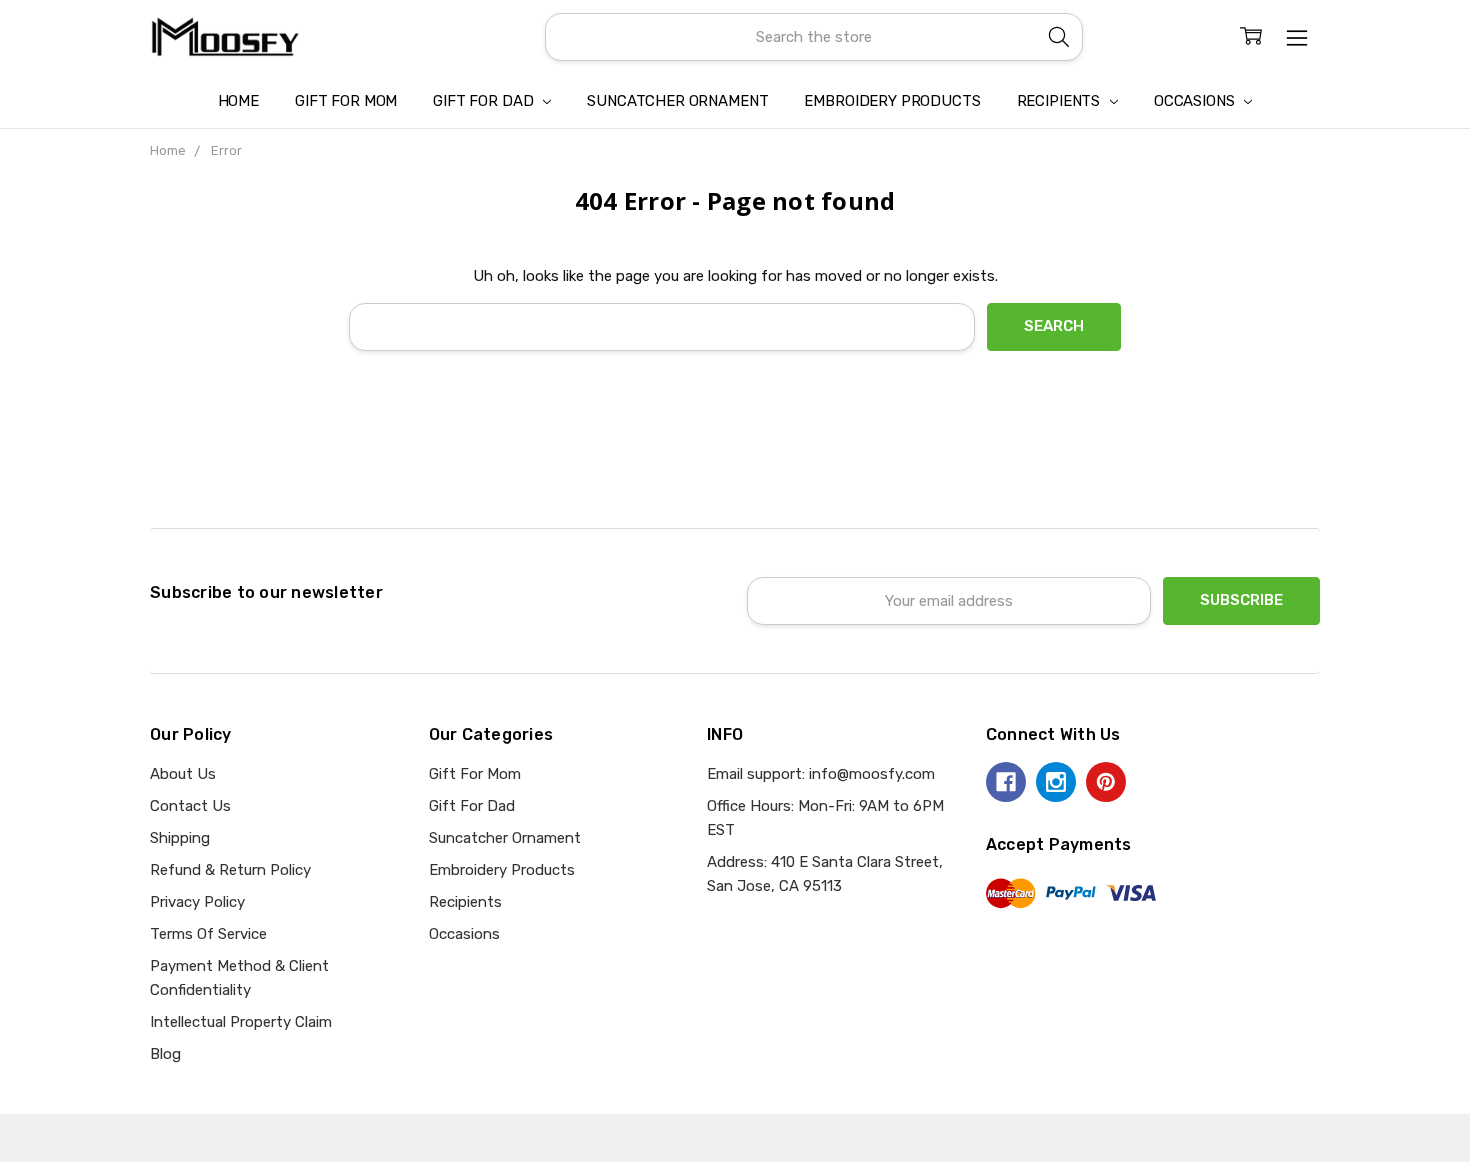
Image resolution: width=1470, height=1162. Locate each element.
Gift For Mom (346, 101)
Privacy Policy (197, 902)
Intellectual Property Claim (241, 1022)
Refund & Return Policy (230, 870)
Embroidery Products (892, 101)
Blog (165, 1054)
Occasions (1196, 101)
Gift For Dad (485, 101)
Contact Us (190, 806)
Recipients (1060, 101)
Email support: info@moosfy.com (821, 774)
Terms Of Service (208, 934)
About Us (183, 774)
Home (238, 101)
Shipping (180, 838)
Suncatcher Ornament (677, 101)
